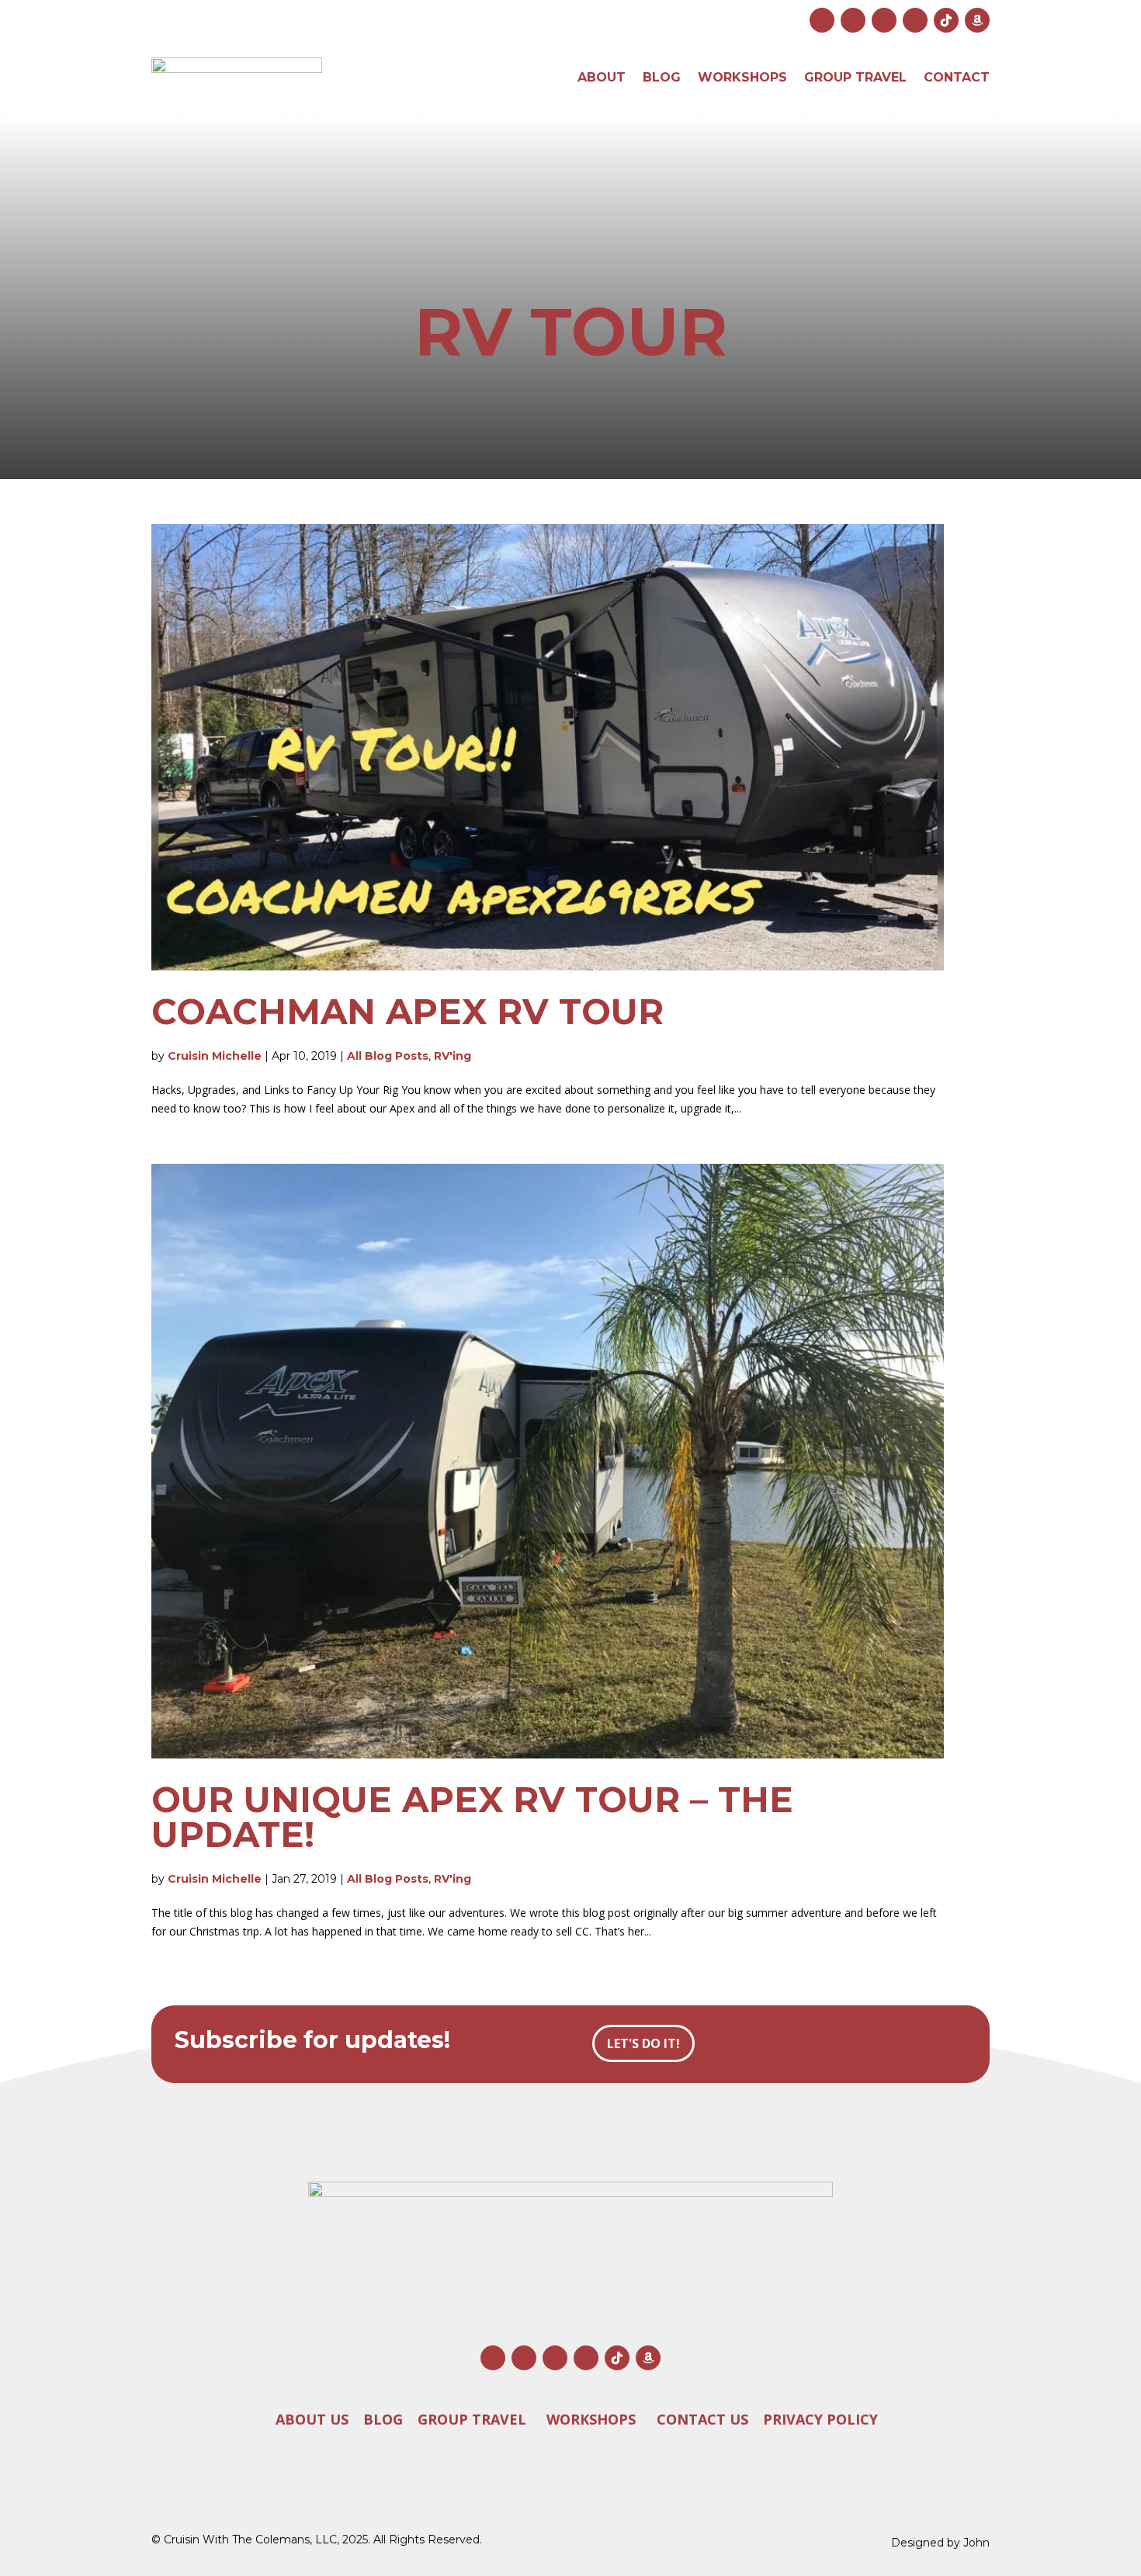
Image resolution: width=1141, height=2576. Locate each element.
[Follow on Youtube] (884, 20)
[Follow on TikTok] (946, 20)
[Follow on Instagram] (822, 20)
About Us (312, 2419)
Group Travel (855, 77)
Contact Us (702, 2419)
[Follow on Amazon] (977, 20)
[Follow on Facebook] (853, 20)
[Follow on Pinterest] (915, 20)
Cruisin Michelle (215, 1056)
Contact (957, 77)
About (602, 77)
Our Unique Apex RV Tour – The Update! (472, 1817)
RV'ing (453, 1056)
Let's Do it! (643, 2043)
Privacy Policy (820, 2419)
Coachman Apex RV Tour (407, 1011)
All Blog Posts (388, 1056)
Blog (662, 77)
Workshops (742, 77)
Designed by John (940, 2543)
